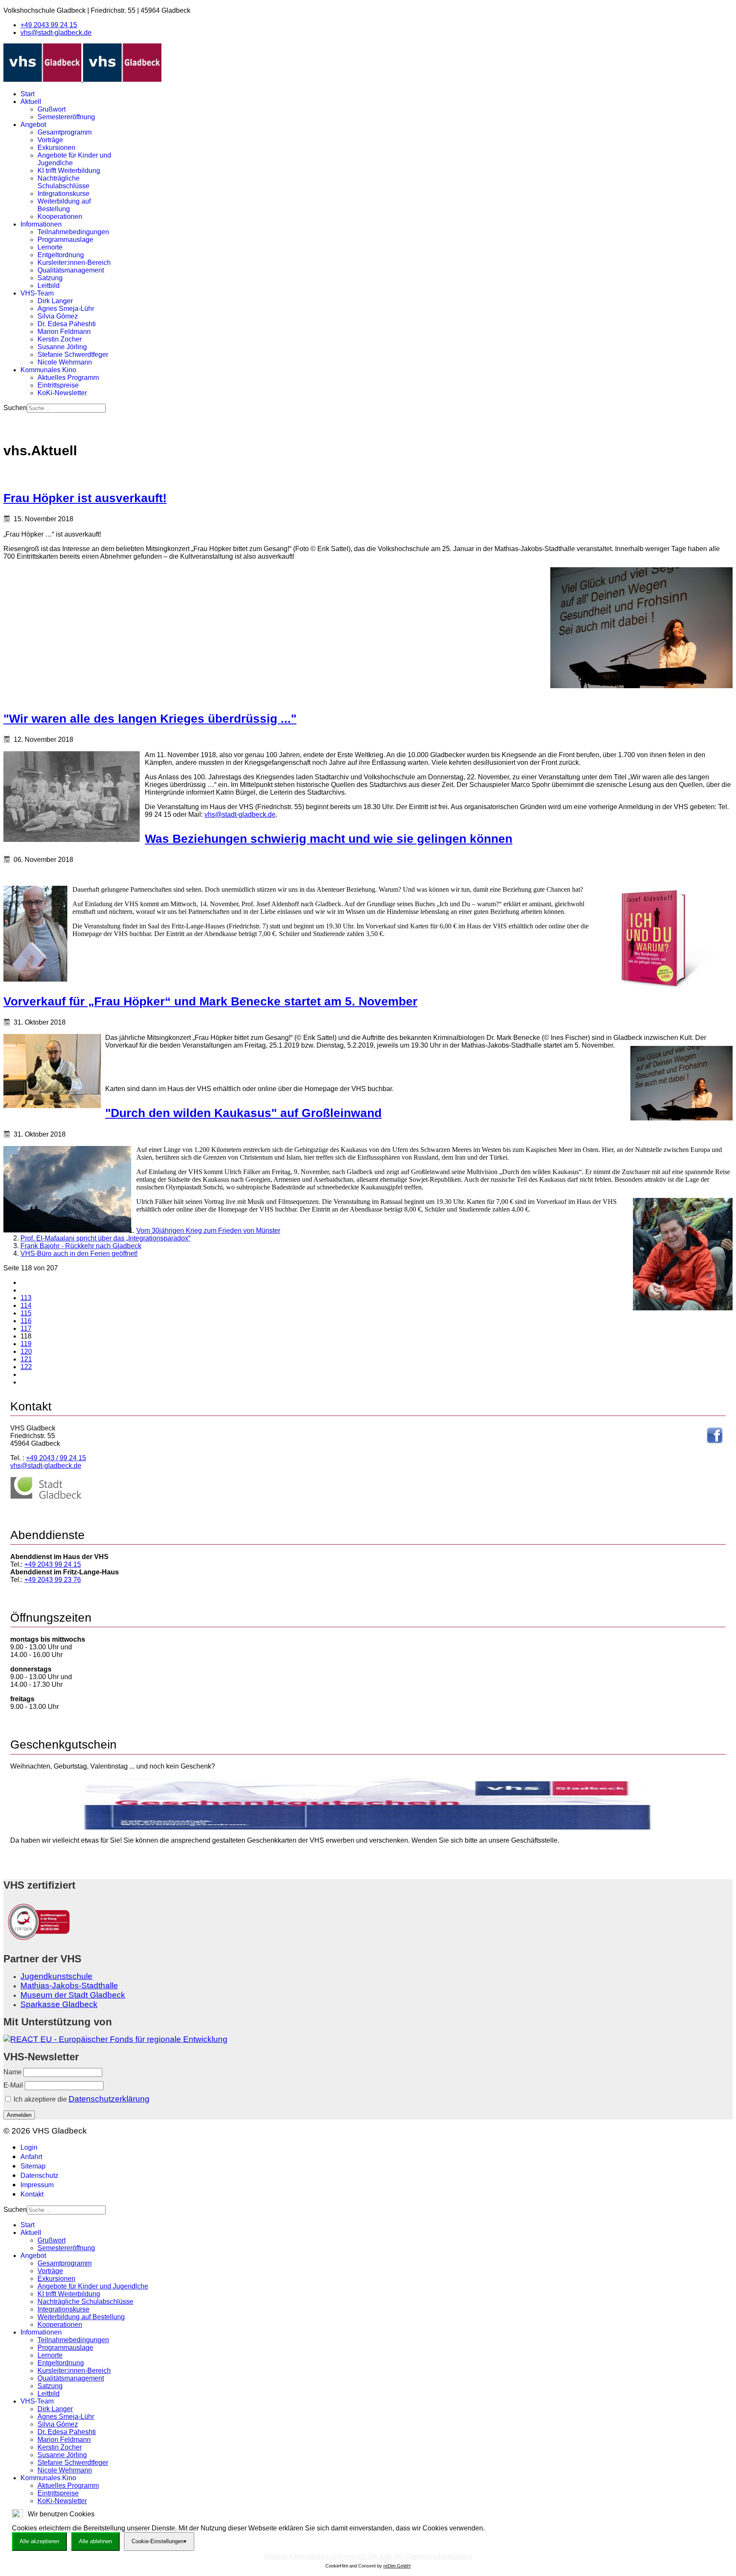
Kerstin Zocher (60, 339)
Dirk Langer (55, 301)
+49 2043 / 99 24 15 (56, 1458)
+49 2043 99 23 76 (53, 1580)
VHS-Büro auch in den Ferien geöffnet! (79, 1254)
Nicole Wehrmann (65, 362)
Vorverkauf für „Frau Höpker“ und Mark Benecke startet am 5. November (210, 1001)
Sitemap (33, 2166)
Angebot (33, 125)
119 (26, 1344)
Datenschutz (39, 2175)
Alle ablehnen (95, 2541)
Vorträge (50, 140)
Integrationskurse (63, 194)
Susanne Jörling (62, 347)
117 (26, 1328)
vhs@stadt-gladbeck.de (56, 33)
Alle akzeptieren (39, 2541)
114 (26, 1305)
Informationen (41, 224)
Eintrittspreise (58, 385)
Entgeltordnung (61, 255)
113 (26, 1298)
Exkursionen (56, 148)
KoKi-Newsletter (62, 393)
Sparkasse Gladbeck (59, 2004)
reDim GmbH (397, 2566)
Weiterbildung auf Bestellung (64, 205)
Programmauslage (65, 240)
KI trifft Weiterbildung (69, 171)
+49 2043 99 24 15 (49, 25)
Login (29, 2147)
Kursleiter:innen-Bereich (74, 263)
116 (26, 1321)
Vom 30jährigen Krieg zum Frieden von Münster (208, 1231)
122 (26, 1367)
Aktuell (31, 102)
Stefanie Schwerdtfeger (73, 355)
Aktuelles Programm (68, 378)
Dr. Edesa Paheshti (67, 324)
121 (26, 1359)
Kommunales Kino (48, 370)
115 (26, 1313)
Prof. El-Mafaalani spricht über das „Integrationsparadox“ (105, 1238)
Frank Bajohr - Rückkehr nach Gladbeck (81, 1246)
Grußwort (52, 109)
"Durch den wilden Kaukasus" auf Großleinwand (243, 1113)
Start (27, 94)
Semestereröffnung (66, 117)
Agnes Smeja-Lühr (66, 309)
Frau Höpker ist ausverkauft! (85, 498)
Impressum (37, 2185)
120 (26, 1351)
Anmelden (19, 2115)
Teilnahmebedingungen (73, 232)
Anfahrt (31, 2157)
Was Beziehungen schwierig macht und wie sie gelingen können (329, 839)
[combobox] (66, 408)
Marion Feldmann (64, 332)
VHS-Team (37, 293)
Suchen (15, 408)
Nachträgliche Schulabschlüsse (63, 182)
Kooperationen (60, 217)
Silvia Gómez (58, 316)
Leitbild (49, 286)
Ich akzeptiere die (81, 2099)
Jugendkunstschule (56, 1976)
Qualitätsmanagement (71, 270)
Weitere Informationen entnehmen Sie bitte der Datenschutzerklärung (368, 2556)
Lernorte (50, 247)
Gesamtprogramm (65, 132)
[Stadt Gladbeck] (46, 1497)
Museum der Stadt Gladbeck (73, 1995)
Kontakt (32, 2194)
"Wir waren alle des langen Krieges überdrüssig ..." (150, 719)
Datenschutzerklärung (109, 2099)
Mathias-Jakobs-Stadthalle (69, 1986)
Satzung (50, 278)
